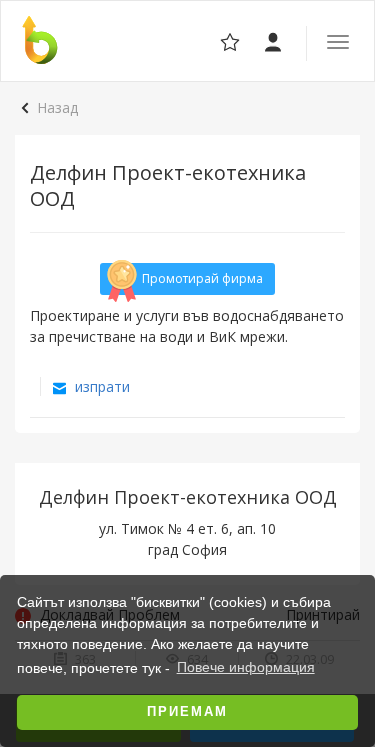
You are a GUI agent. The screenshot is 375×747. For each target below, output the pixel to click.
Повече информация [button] (246, 667)
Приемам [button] (187, 712)
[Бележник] (274, 40)
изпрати (100, 386)
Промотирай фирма (202, 278)
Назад (57, 107)
